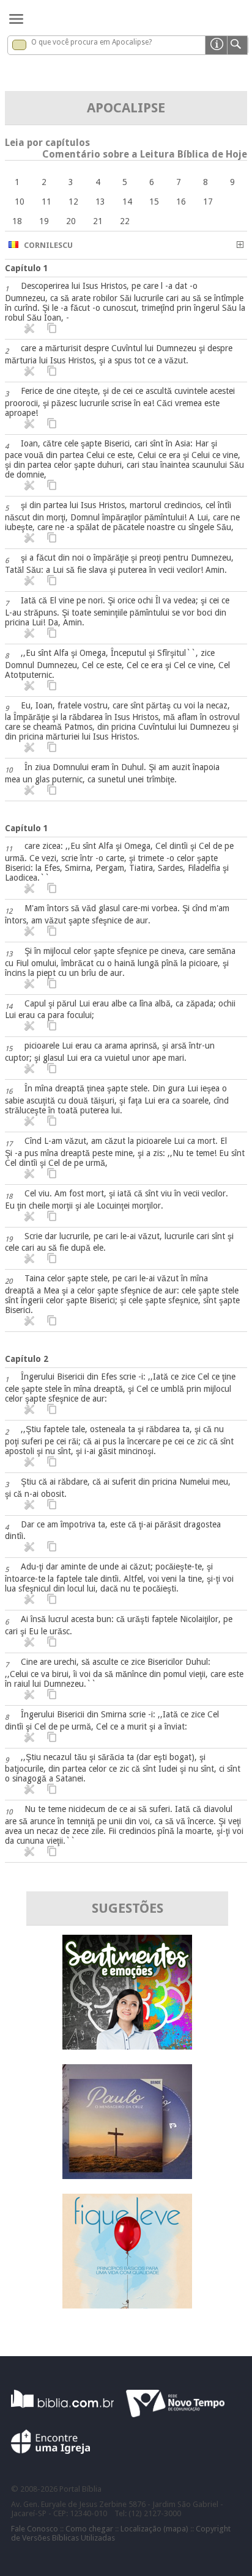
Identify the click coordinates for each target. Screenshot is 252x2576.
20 (71, 221)
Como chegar (89, 2529)
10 (20, 202)
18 (17, 221)
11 (46, 202)
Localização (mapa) (154, 2529)
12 (73, 202)
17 (208, 202)
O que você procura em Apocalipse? (91, 42)
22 (125, 221)
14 (127, 202)
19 (44, 221)
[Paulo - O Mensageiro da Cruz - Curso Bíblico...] (127, 2176)
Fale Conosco (35, 2529)
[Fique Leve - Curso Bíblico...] (127, 2305)
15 (154, 202)
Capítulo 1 (27, 268)
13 (100, 202)
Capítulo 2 (27, 1359)
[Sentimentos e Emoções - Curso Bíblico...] (127, 2046)
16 (181, 202)
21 (98, 221)
